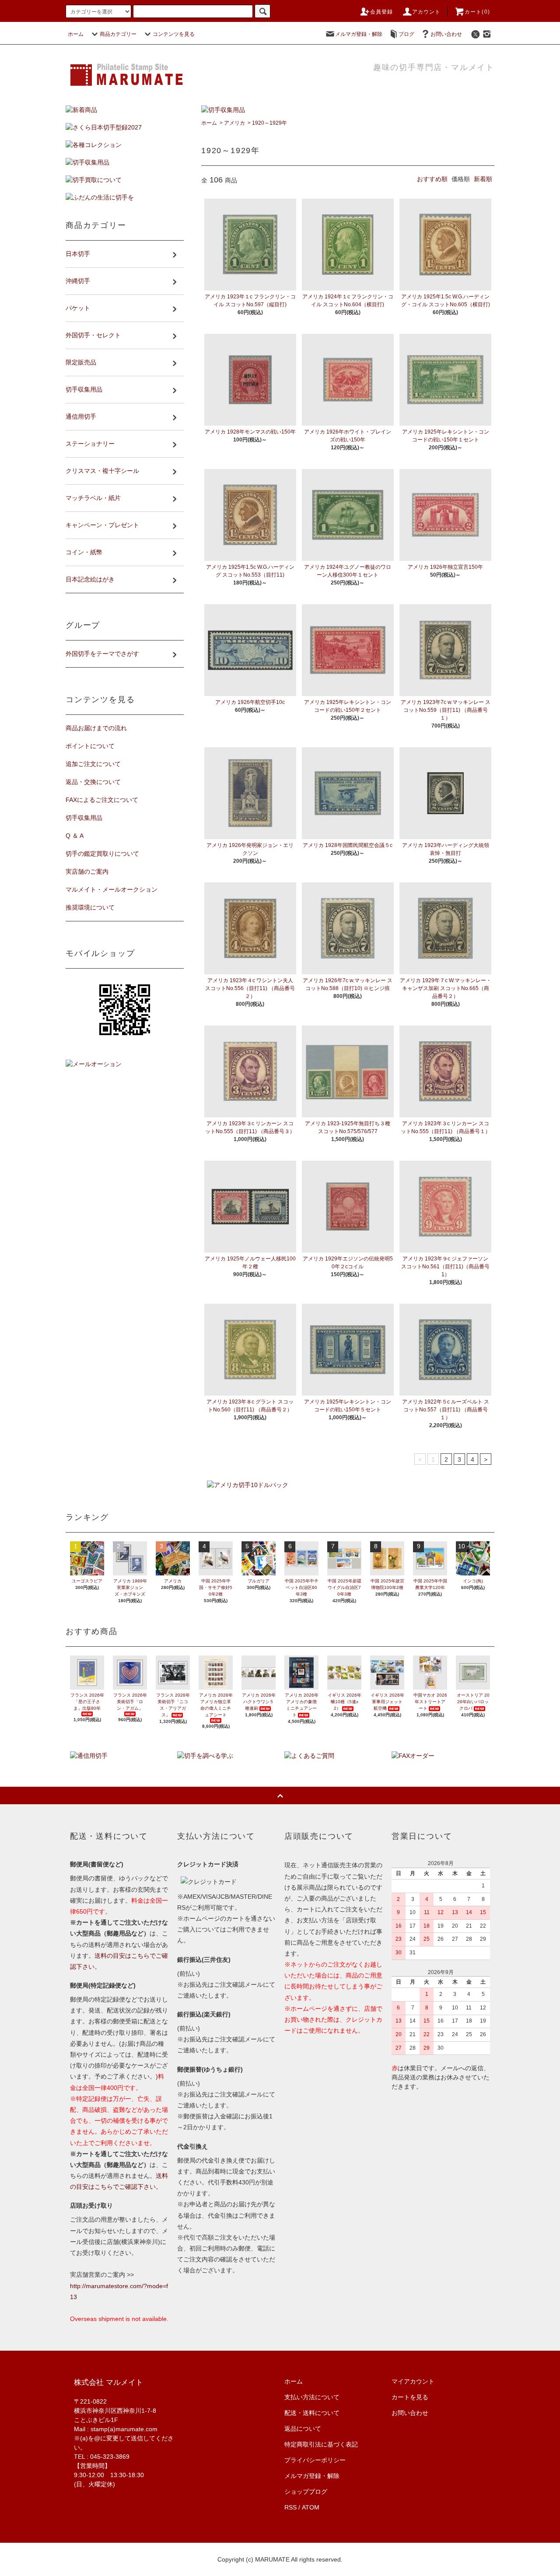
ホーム (76, 34)
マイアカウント (413, 2381)
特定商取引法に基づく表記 (321, 2444)
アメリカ (234, 123)
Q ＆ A (75, 836)
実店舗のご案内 (87, 871)
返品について (303, 2429)
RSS (290, 2507)
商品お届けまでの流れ (96, 728)
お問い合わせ (446, 34)
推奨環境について (90, 907)
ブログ (406, 34)
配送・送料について (312, 2413)
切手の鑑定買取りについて (102, 854)
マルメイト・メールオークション (112, 889)
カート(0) (477, 12)
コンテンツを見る (174, 34)
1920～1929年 (269, 123)
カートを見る (410, 2397)
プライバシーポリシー (315, 2460)
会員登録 (382, 12)
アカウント (427, 12)
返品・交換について (93, 782)
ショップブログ (306, 2492)
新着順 (483, 179)
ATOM (311, 2507)
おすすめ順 (432, 179)
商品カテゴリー (118, 34)
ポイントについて (90, 746)
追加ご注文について (93, 764)
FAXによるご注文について (102, 800)
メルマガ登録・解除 (359, 34)
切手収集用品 (84, 818)
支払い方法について (312, 2397)
